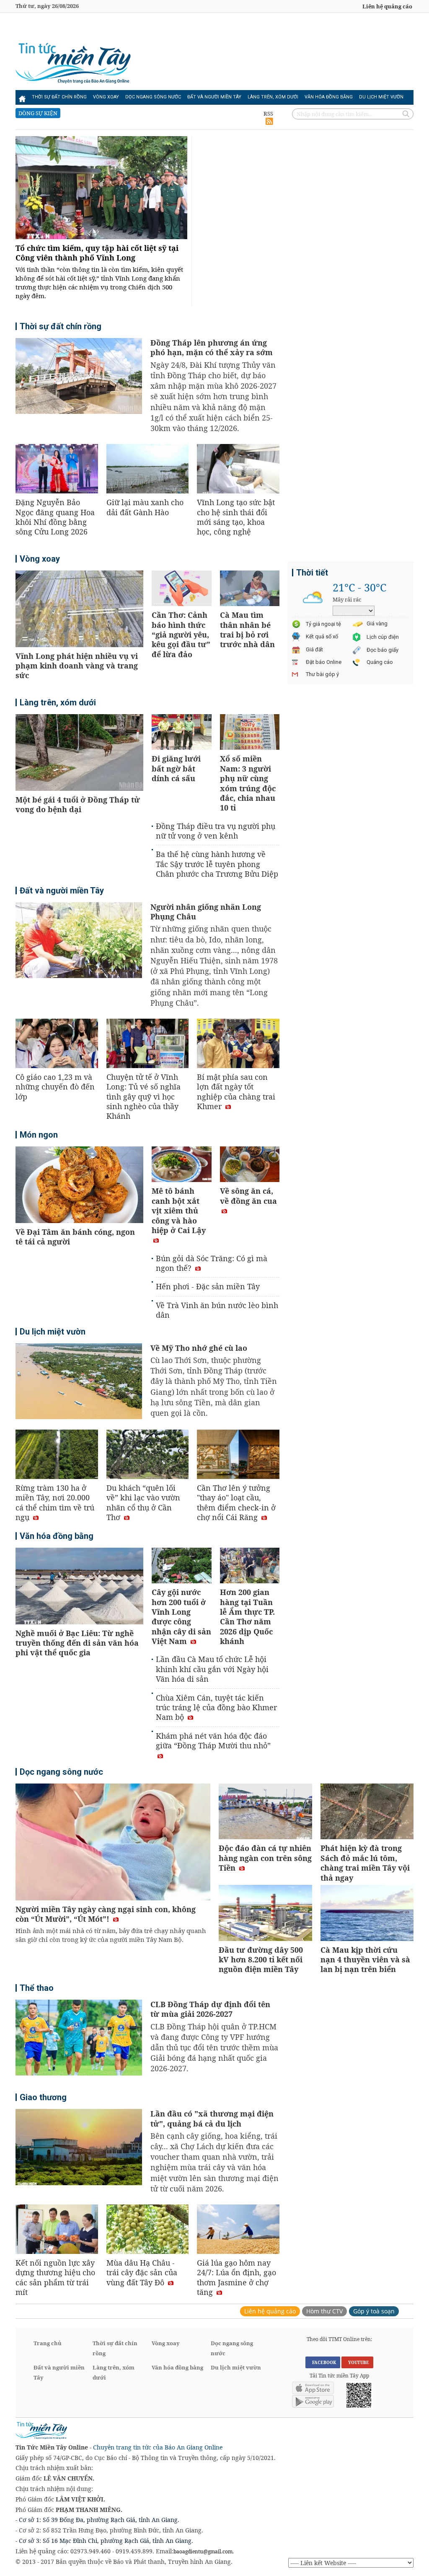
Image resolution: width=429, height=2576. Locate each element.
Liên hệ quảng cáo (387, 6)
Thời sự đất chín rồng (59, 97)
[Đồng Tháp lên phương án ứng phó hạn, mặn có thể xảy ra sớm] (79, 377)
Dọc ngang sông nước (153, 97)
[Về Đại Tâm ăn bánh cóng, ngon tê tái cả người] (79, 1186)
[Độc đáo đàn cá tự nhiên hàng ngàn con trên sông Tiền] (265, 1813)
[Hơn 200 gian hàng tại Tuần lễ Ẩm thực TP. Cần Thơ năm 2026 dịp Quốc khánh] (250, 1567)
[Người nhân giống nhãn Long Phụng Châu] (79, 941)
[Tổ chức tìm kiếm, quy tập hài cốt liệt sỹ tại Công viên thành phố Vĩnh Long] (101, 189)
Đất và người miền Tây (214, 97)
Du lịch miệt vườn (381, 97)
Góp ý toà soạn (374, 2311)
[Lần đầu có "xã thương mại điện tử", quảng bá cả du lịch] (79, 2148)
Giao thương (43, 2097)
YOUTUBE (357, 2362)
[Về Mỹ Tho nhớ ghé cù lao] (79, 1382)
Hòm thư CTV (324, 2311)
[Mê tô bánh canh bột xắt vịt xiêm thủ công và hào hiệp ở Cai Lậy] (182, 1165)
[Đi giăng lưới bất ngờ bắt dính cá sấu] (182, 733)
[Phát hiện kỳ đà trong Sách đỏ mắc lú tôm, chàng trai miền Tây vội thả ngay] (367, 1813)
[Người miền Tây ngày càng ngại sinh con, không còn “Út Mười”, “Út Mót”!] (113, 1843)
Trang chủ (48, 2343)
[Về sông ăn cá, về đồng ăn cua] (250, 1165)
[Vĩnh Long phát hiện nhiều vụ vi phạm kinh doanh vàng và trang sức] (79, 610)
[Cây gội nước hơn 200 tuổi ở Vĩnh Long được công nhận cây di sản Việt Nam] (182, 1567)
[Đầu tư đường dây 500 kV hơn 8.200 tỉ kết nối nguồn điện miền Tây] (265, 1914)
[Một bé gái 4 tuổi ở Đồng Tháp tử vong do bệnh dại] (79, 754)
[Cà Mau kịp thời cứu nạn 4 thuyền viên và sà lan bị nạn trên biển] (367, 1914)
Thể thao (37, 1988)
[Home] (22, 97)
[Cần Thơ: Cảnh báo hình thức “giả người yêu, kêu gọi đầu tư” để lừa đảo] (182, 590)
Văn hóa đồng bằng (329, 97)
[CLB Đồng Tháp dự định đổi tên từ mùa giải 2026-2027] (79, 2039)
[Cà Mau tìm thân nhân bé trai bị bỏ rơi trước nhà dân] (250, 590)
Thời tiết (312, 573)
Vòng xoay (106, 97)
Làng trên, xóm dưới (273, 97)
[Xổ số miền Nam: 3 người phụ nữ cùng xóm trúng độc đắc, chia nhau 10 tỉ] (250, 733)
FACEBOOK (323, 2362)
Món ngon (39, 1135)
